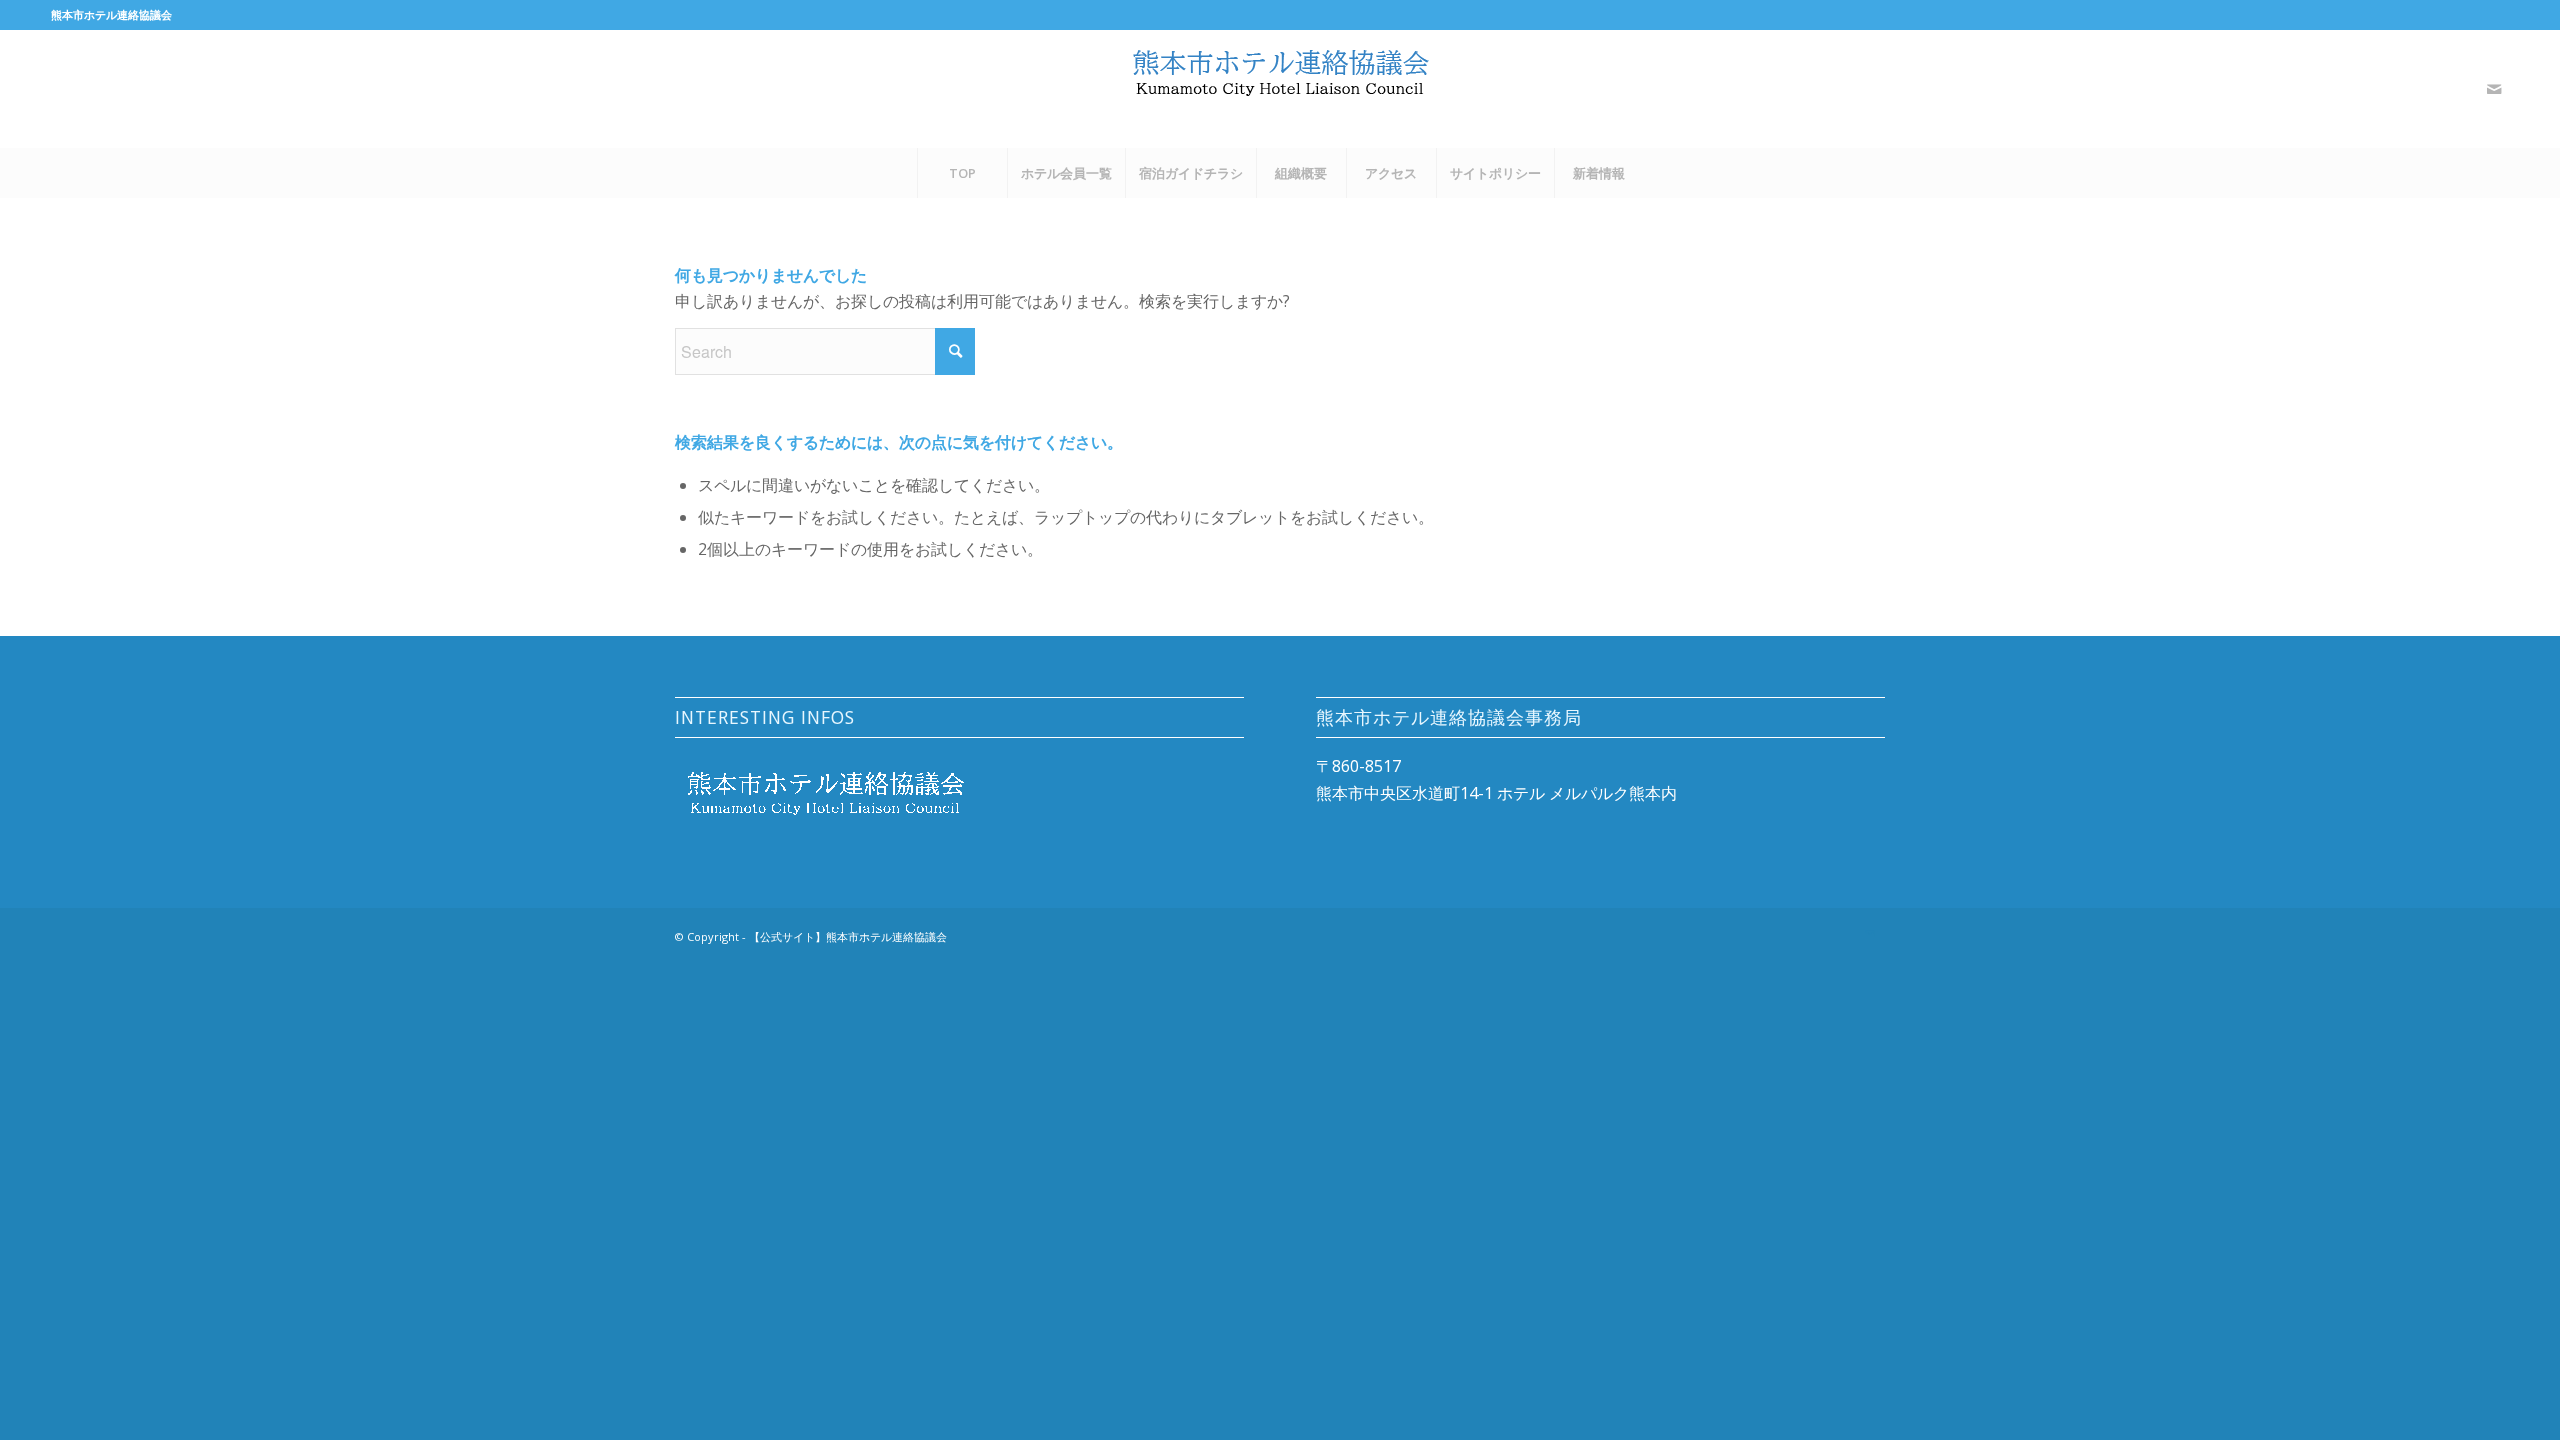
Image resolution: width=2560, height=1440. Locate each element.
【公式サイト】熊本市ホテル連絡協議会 (848, 936)
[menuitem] (962, 173)
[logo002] (1280, 89)
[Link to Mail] (2494, 89)
